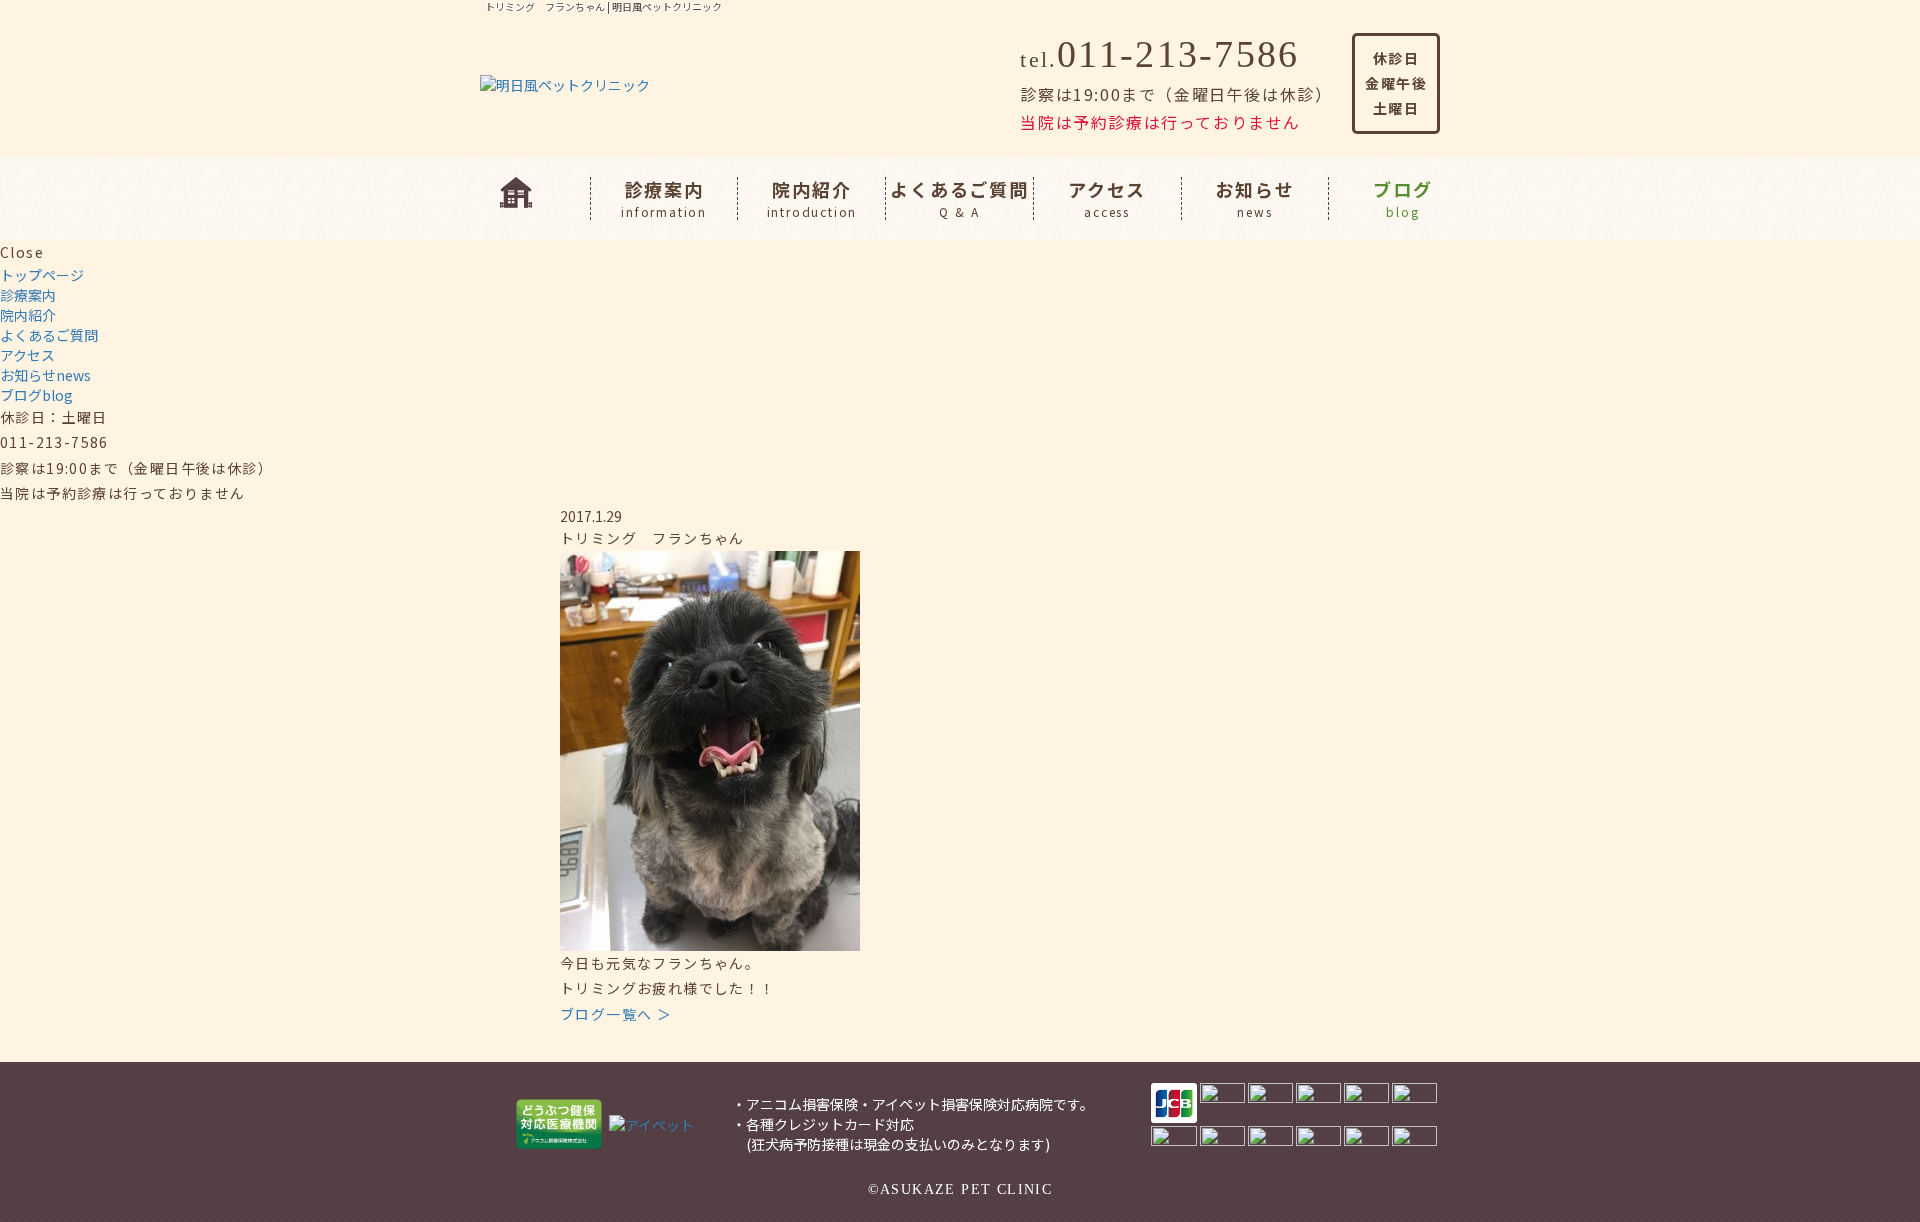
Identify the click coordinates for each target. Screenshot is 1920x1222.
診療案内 (664, 198)
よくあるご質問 (959, 198)
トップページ (42, 275)
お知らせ (1254, 198)
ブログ (1402, 198)
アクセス (1107, 198)
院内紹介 (812, 198)
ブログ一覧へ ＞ (616, 1014)
